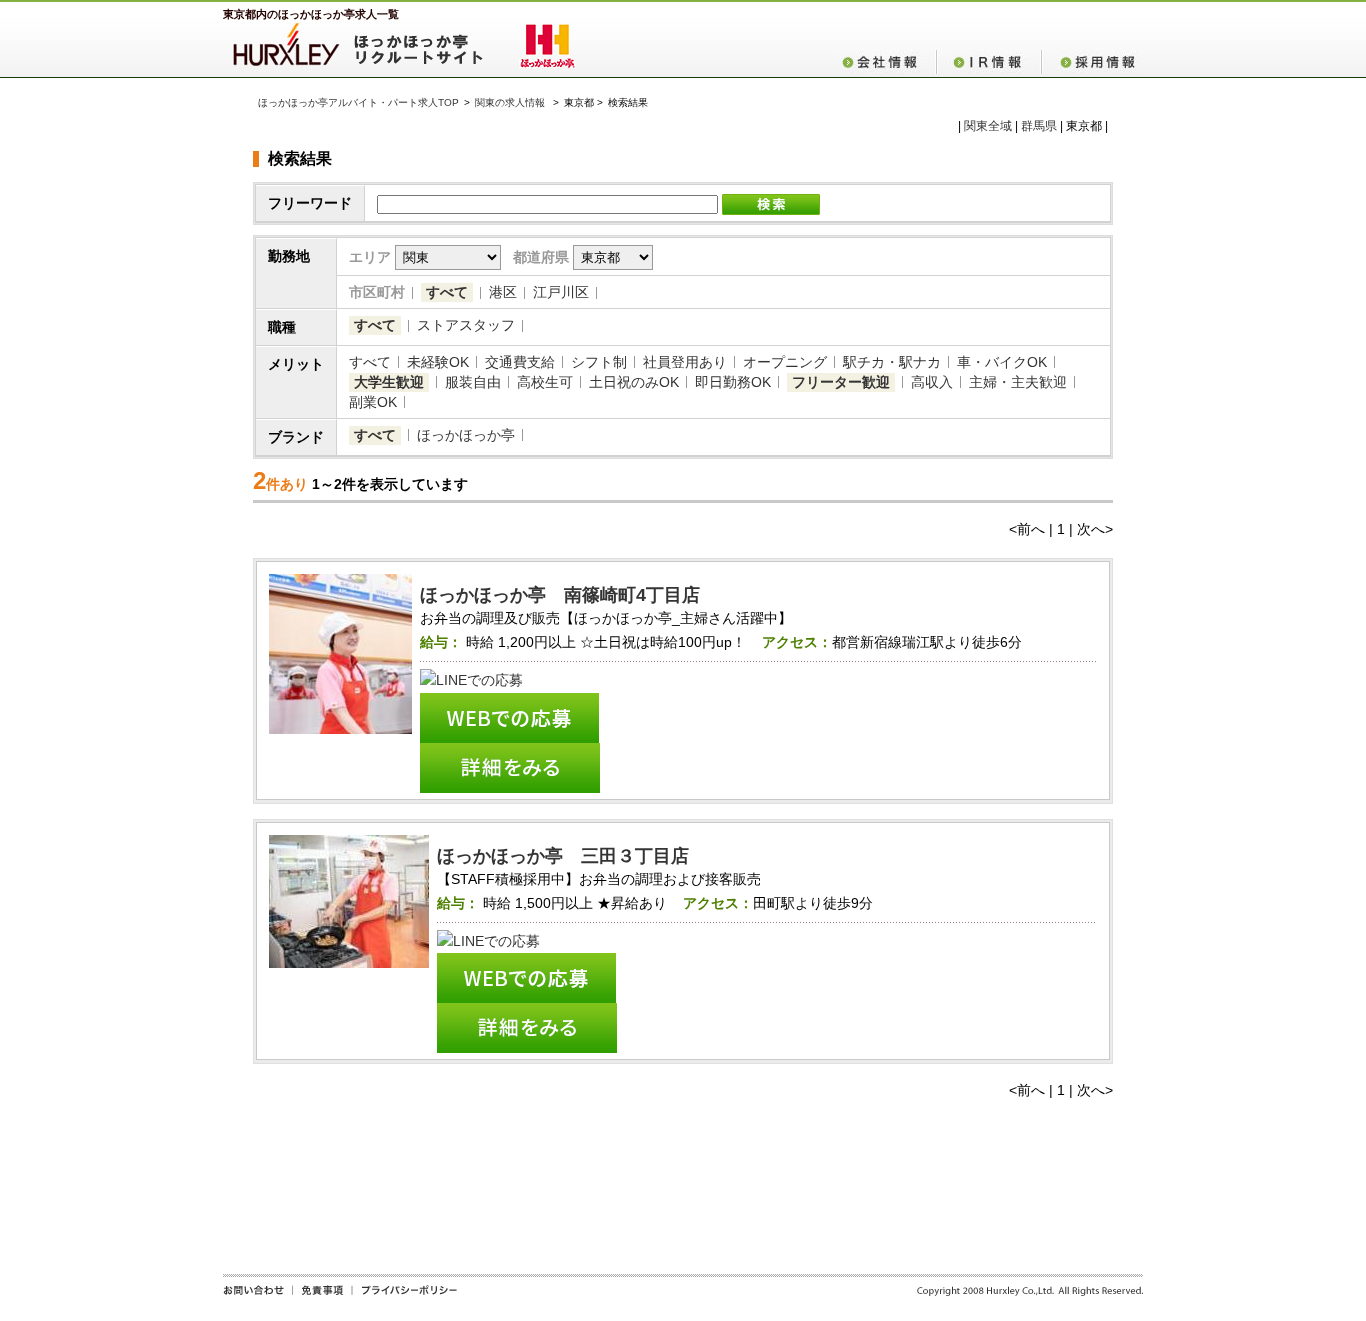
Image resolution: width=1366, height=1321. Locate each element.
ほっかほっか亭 (466, 435)
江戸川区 (561, 292)
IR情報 (988, 62)
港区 (503, 292)
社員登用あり (685, 362)
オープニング (785, 362)
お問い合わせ (257, 1297)
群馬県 (1039, 126)
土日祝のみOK (634, 382)
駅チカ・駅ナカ (892, 362)
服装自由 (473, 382)
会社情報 (885, 62)
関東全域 (988, 126)
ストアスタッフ (466, 325)
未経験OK (438, 362)
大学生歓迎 (389, 382)
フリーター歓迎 (841, 382)
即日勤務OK (733, 382)
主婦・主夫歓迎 (1018, 382)
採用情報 (1092, 62)
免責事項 (322, 1297)
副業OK (373, 402)
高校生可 (545, 382)
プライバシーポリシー (404, 1297)
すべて (447, 292)
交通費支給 (520, 362)
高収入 (932, 382)
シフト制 (599, 362)
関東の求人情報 (511, 102)
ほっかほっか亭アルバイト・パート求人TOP (358, 102)
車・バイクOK (1002, 362)
